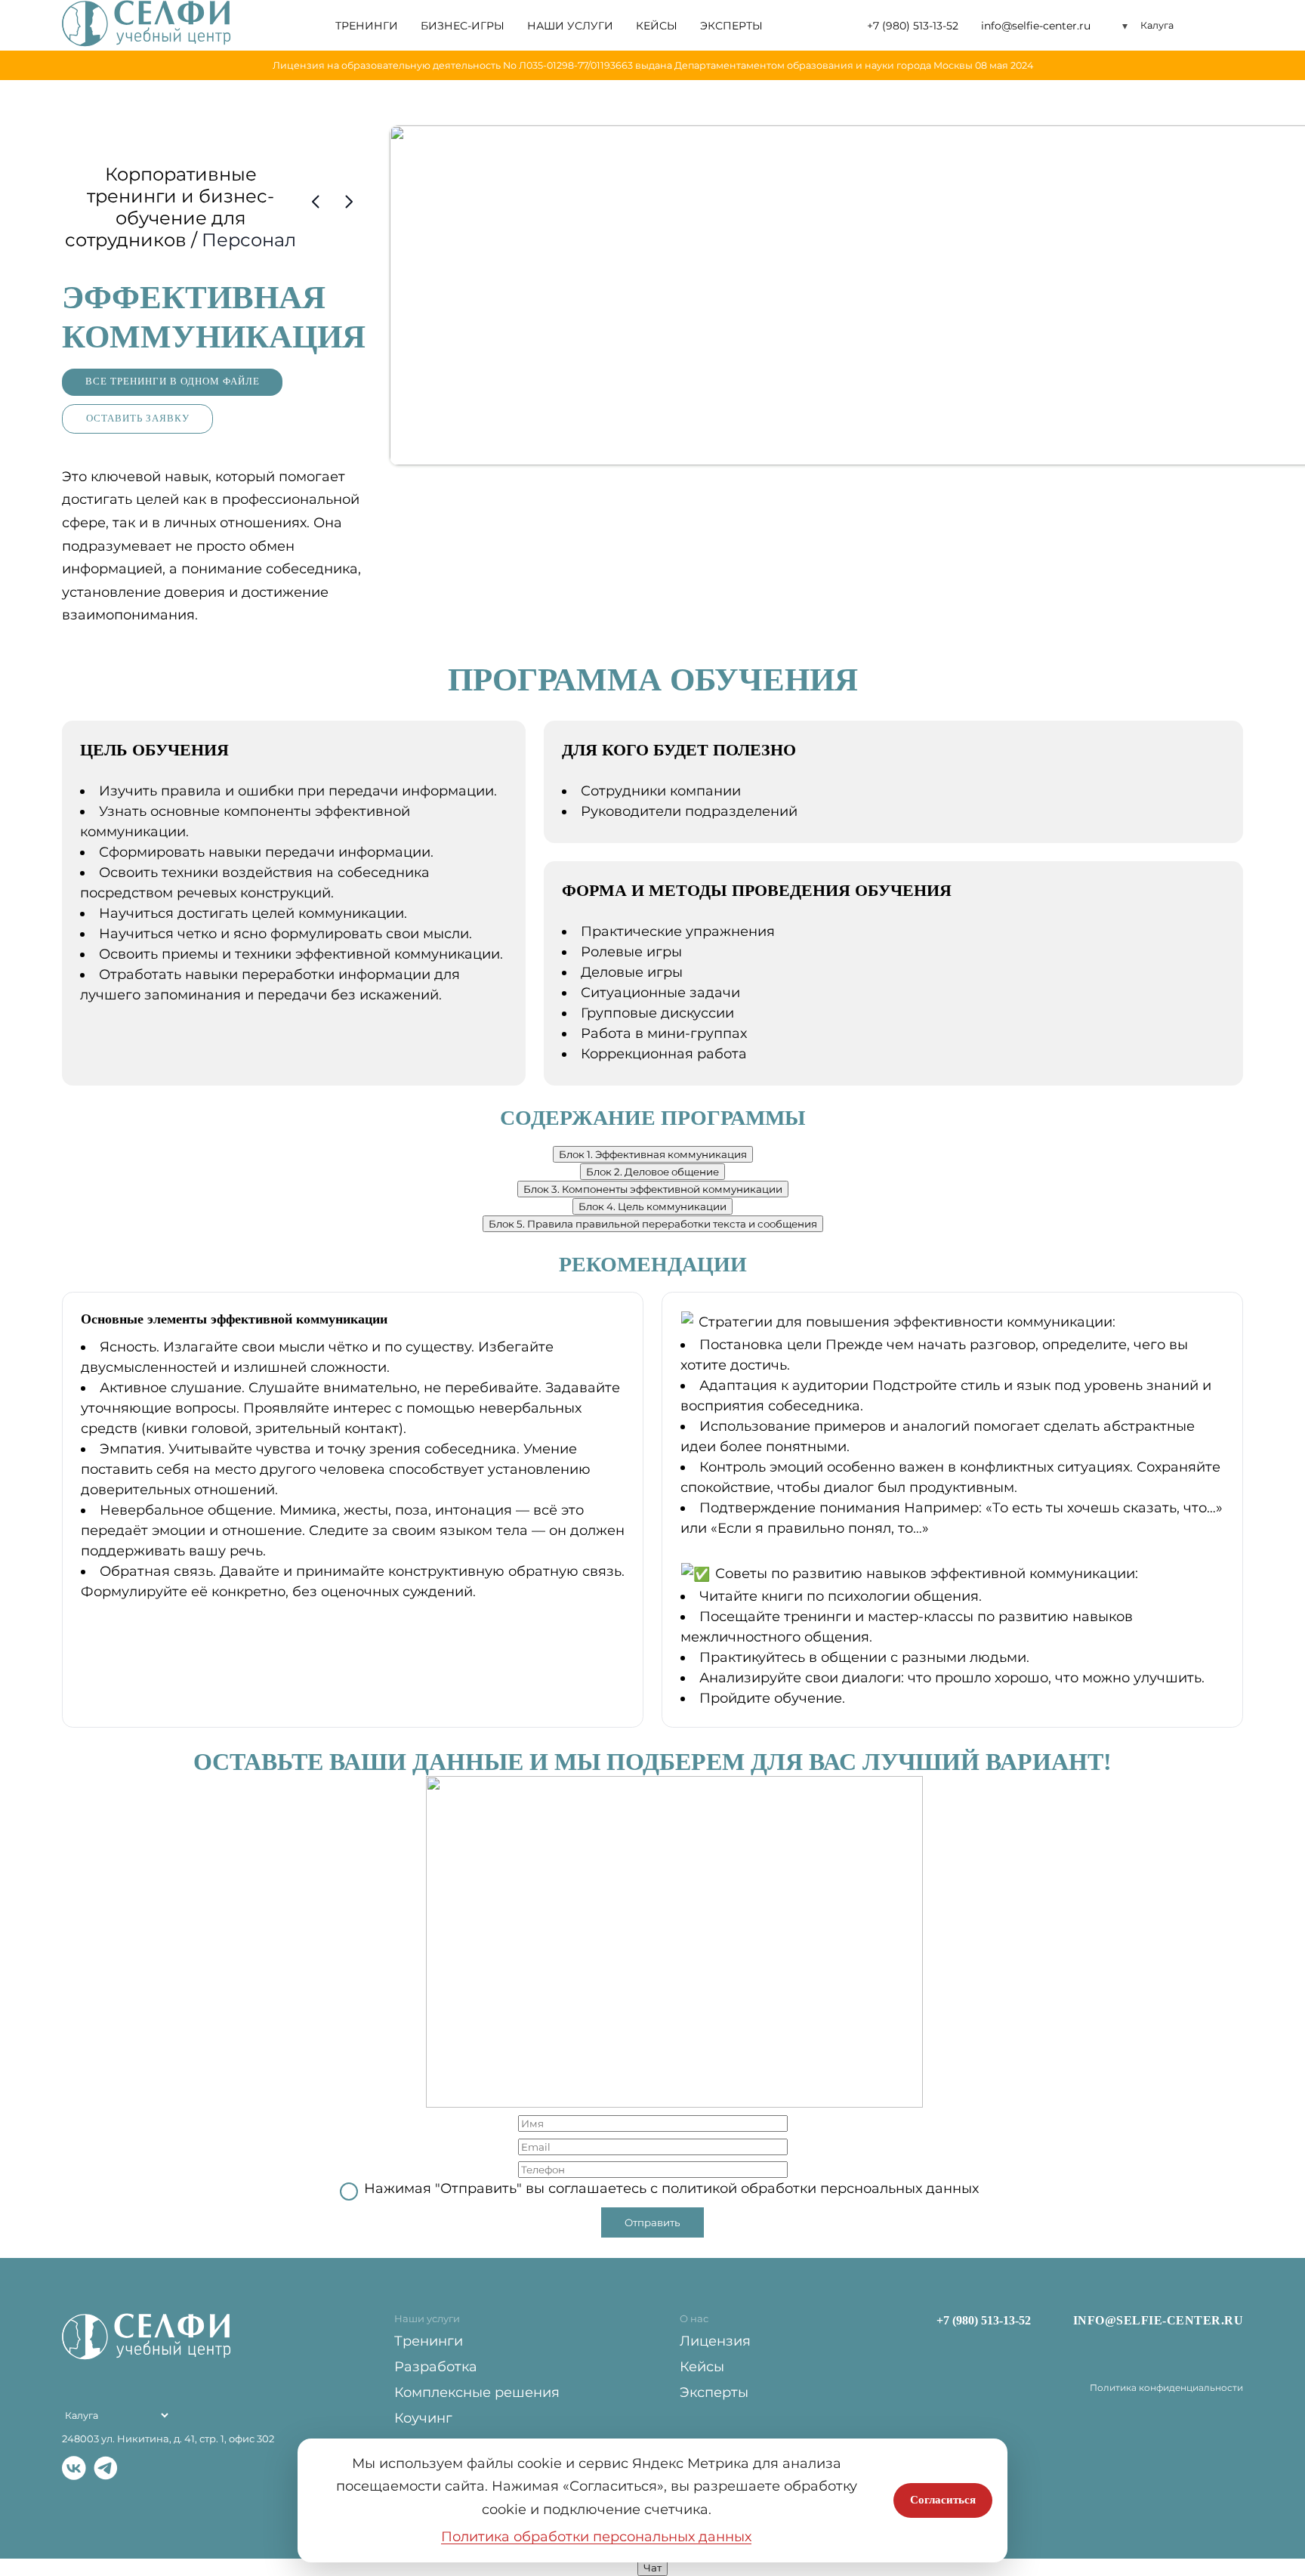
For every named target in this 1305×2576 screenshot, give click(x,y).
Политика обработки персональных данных (596, 2537)
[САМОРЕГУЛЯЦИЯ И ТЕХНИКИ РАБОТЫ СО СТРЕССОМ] (316, 202)
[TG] (106, 2470)
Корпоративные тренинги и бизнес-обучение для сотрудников (170, 207)
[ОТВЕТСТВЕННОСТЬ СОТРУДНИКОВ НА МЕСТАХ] (349, 202)
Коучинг (423, 2418)
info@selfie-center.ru (1036, 26)
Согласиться (943, 2500)
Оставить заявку (138, 419)
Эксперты (731, 26)
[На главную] (147, 25)
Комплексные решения (477, 2392)
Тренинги (367, 26)
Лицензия (715, 2341)
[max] (137, 2470)
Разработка (436, 2367)
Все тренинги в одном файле (173, 381)
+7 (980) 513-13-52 (913, 26)
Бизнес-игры (463, 26)
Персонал (249, 240)
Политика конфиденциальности (1166, 2388)
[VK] (74, 2470)
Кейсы (657, 26)
